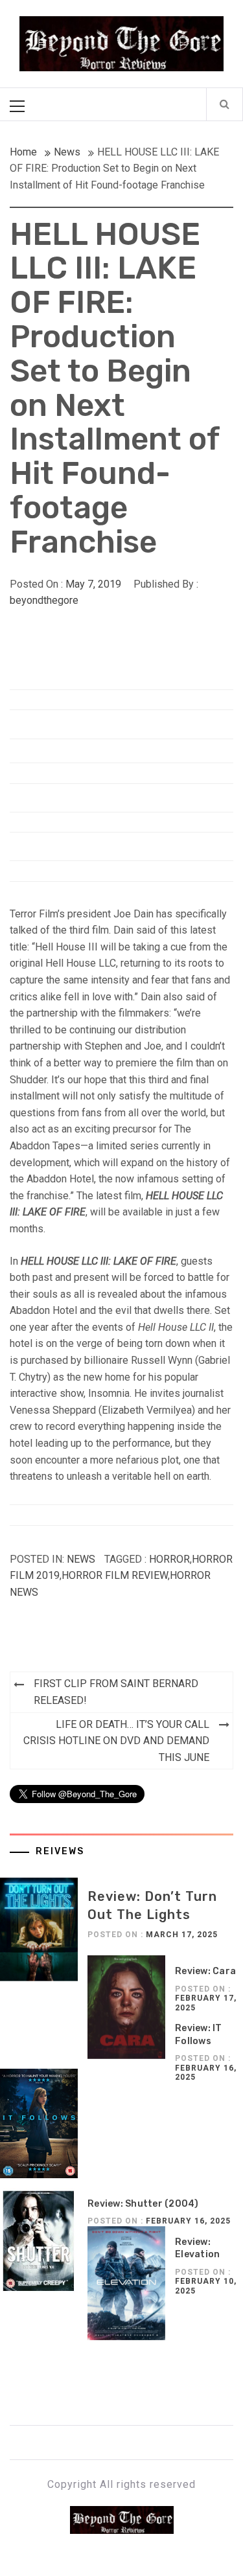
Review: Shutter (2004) (143, 2204)
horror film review (115, 1575)
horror (169, 1559)
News (81, 1559)
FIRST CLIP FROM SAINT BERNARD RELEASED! (116, 1692)
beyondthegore (44, 600)
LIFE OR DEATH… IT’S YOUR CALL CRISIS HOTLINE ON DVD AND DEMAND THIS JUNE (116, 1741)
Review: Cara (205, 1971)
